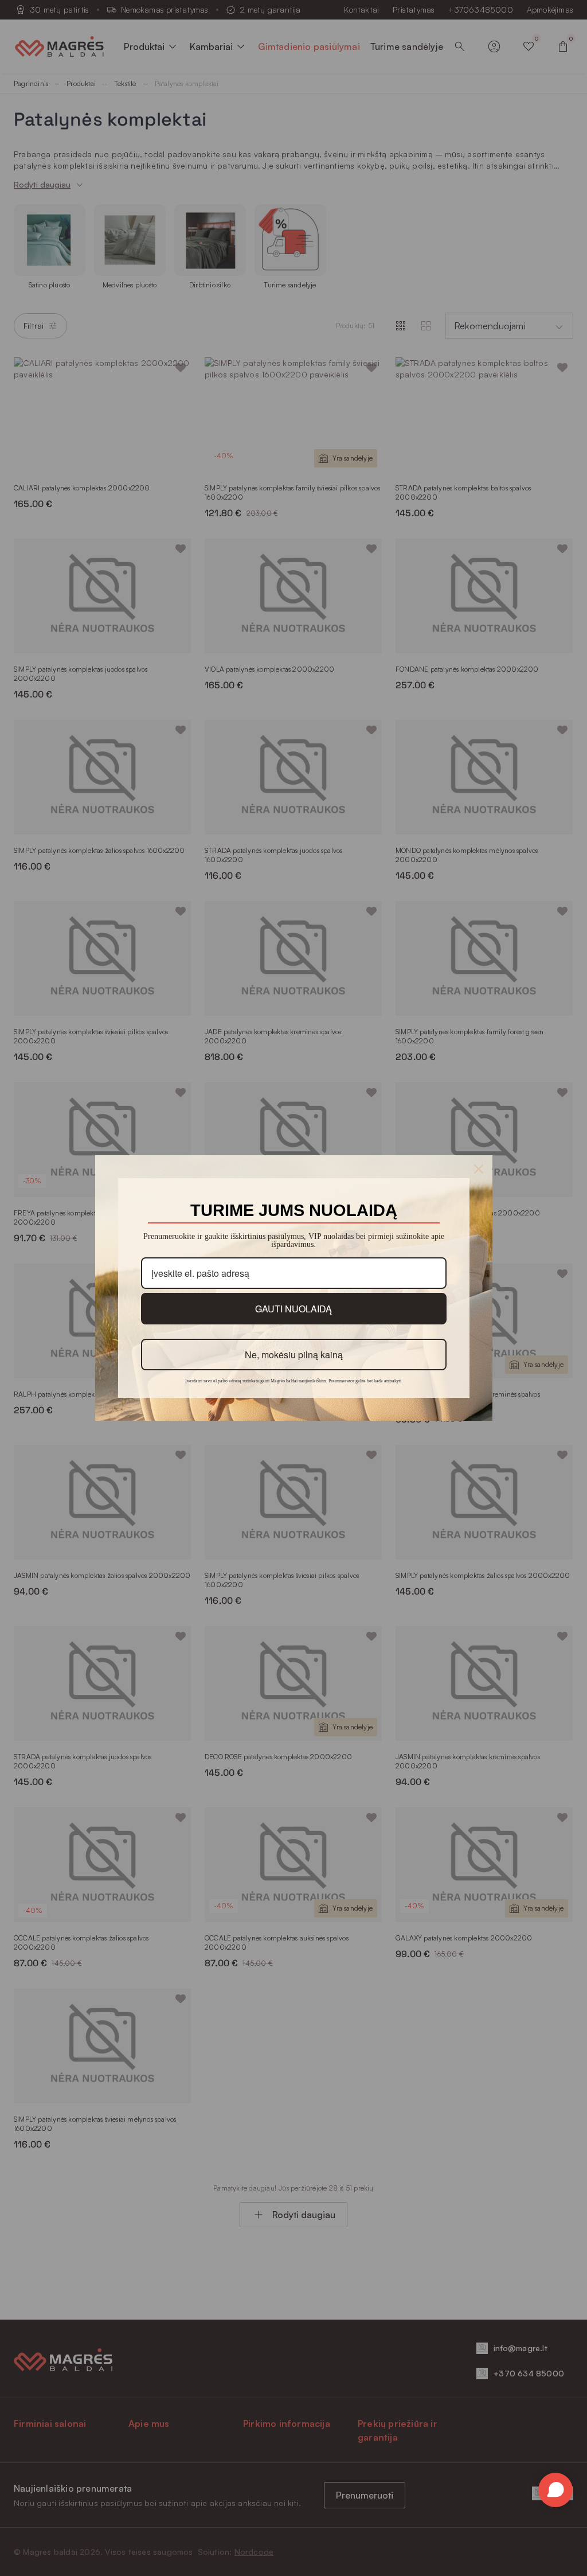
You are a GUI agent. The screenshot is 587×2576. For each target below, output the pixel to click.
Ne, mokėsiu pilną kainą (293, 1354)
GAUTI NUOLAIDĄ (293, 1308)
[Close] (479, 1169)
